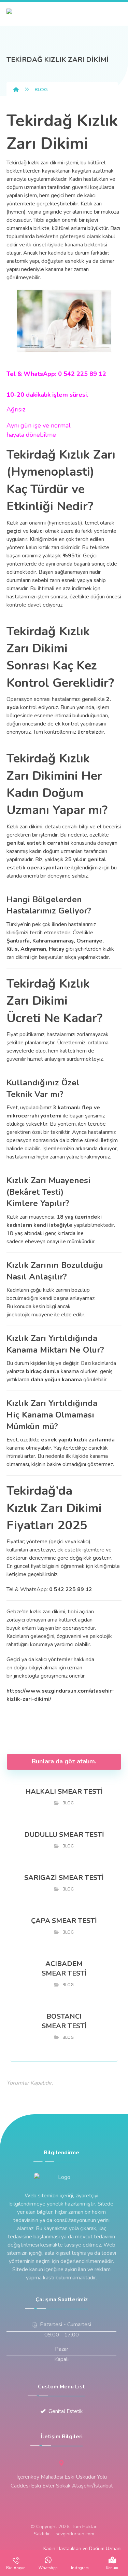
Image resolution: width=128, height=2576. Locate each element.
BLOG (68, 1803)
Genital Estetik (66, 2411)
